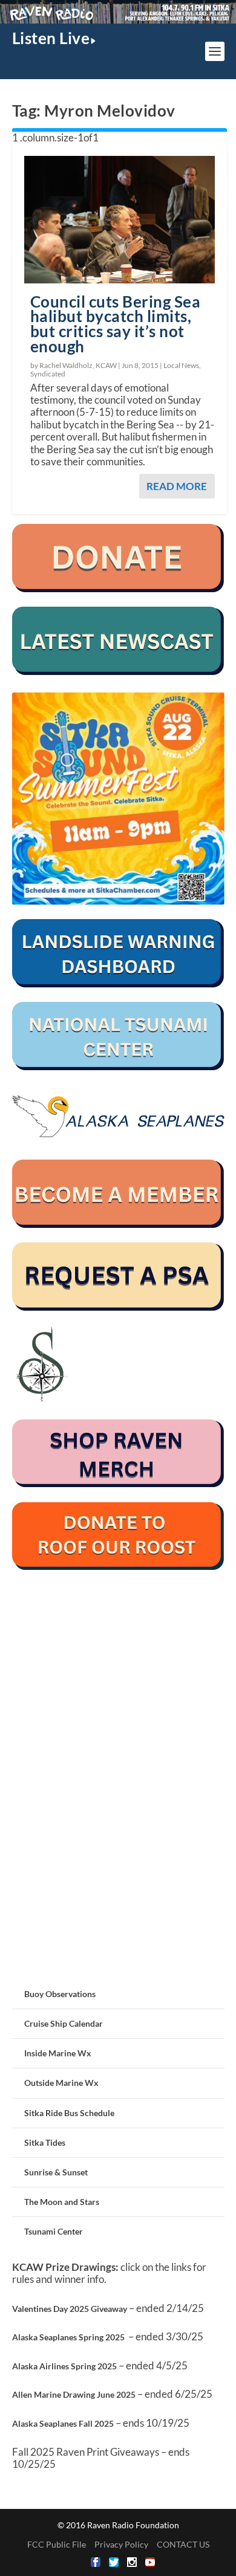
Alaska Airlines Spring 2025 (64, 2366)
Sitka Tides (45, 2142)
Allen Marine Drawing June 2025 (74, 2394)
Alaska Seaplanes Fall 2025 (63, 2423)
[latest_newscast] (118, 672)
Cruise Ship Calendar (64, 2023)
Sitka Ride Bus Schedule (69, 2113)
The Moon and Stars (62, 2202)
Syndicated (48, 374)
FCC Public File (57, 2544)
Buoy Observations (60, 1994)
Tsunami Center (54, 2231)
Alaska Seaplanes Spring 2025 (68, 2337)
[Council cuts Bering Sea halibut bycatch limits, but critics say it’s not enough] (120, 219)
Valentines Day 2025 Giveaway (70, 2309)
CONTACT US (183, 2544)
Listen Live (51, 38)
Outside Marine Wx (61, 2083)
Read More (177, 486)
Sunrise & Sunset (56, 2172)
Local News (181, 365)
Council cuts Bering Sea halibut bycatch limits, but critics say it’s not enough (116, 324)
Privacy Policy (121, 2544)
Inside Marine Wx (58, 2053)
